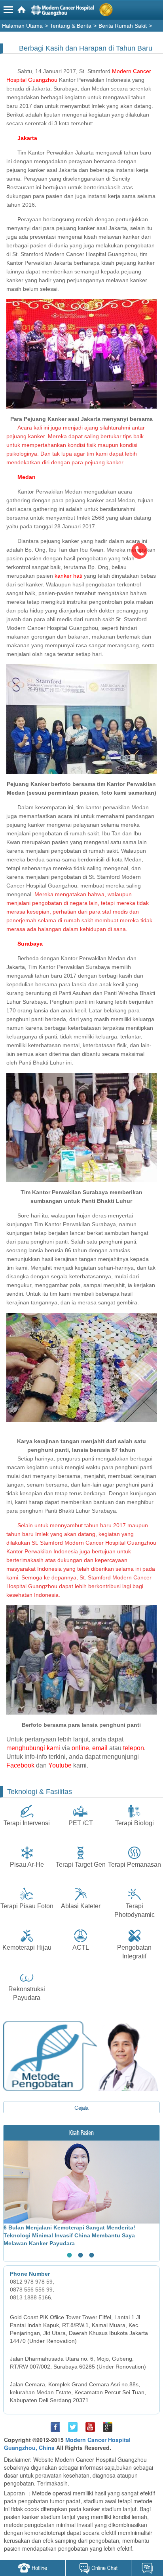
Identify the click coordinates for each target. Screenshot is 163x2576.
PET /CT (81, 1823)
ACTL (81, 1948)
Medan (27, 477)
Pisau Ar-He (27, 1865)
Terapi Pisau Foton (27, 1906)
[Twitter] (73, 2427)
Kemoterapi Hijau (27, 1948)
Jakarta (27, 138)
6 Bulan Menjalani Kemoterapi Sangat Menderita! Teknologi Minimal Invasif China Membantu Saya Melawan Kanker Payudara (69, 2235)
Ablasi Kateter (81, 1906)
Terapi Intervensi (27, 1823)
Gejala (81, 2108)
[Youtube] (90, 2427)
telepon (134, 1748)
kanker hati (68, 576)
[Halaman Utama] (83, 11)
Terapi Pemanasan (135, 1865)
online (80, 1748)
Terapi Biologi (135, 1823)
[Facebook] (55, 2427)
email (100, 1748)
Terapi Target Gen (81, 1865)
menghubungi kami (33, 1748)
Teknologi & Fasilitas (40, 1792)
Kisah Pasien (81, 2133)
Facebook (20, 1765)
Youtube (60, 1765)
